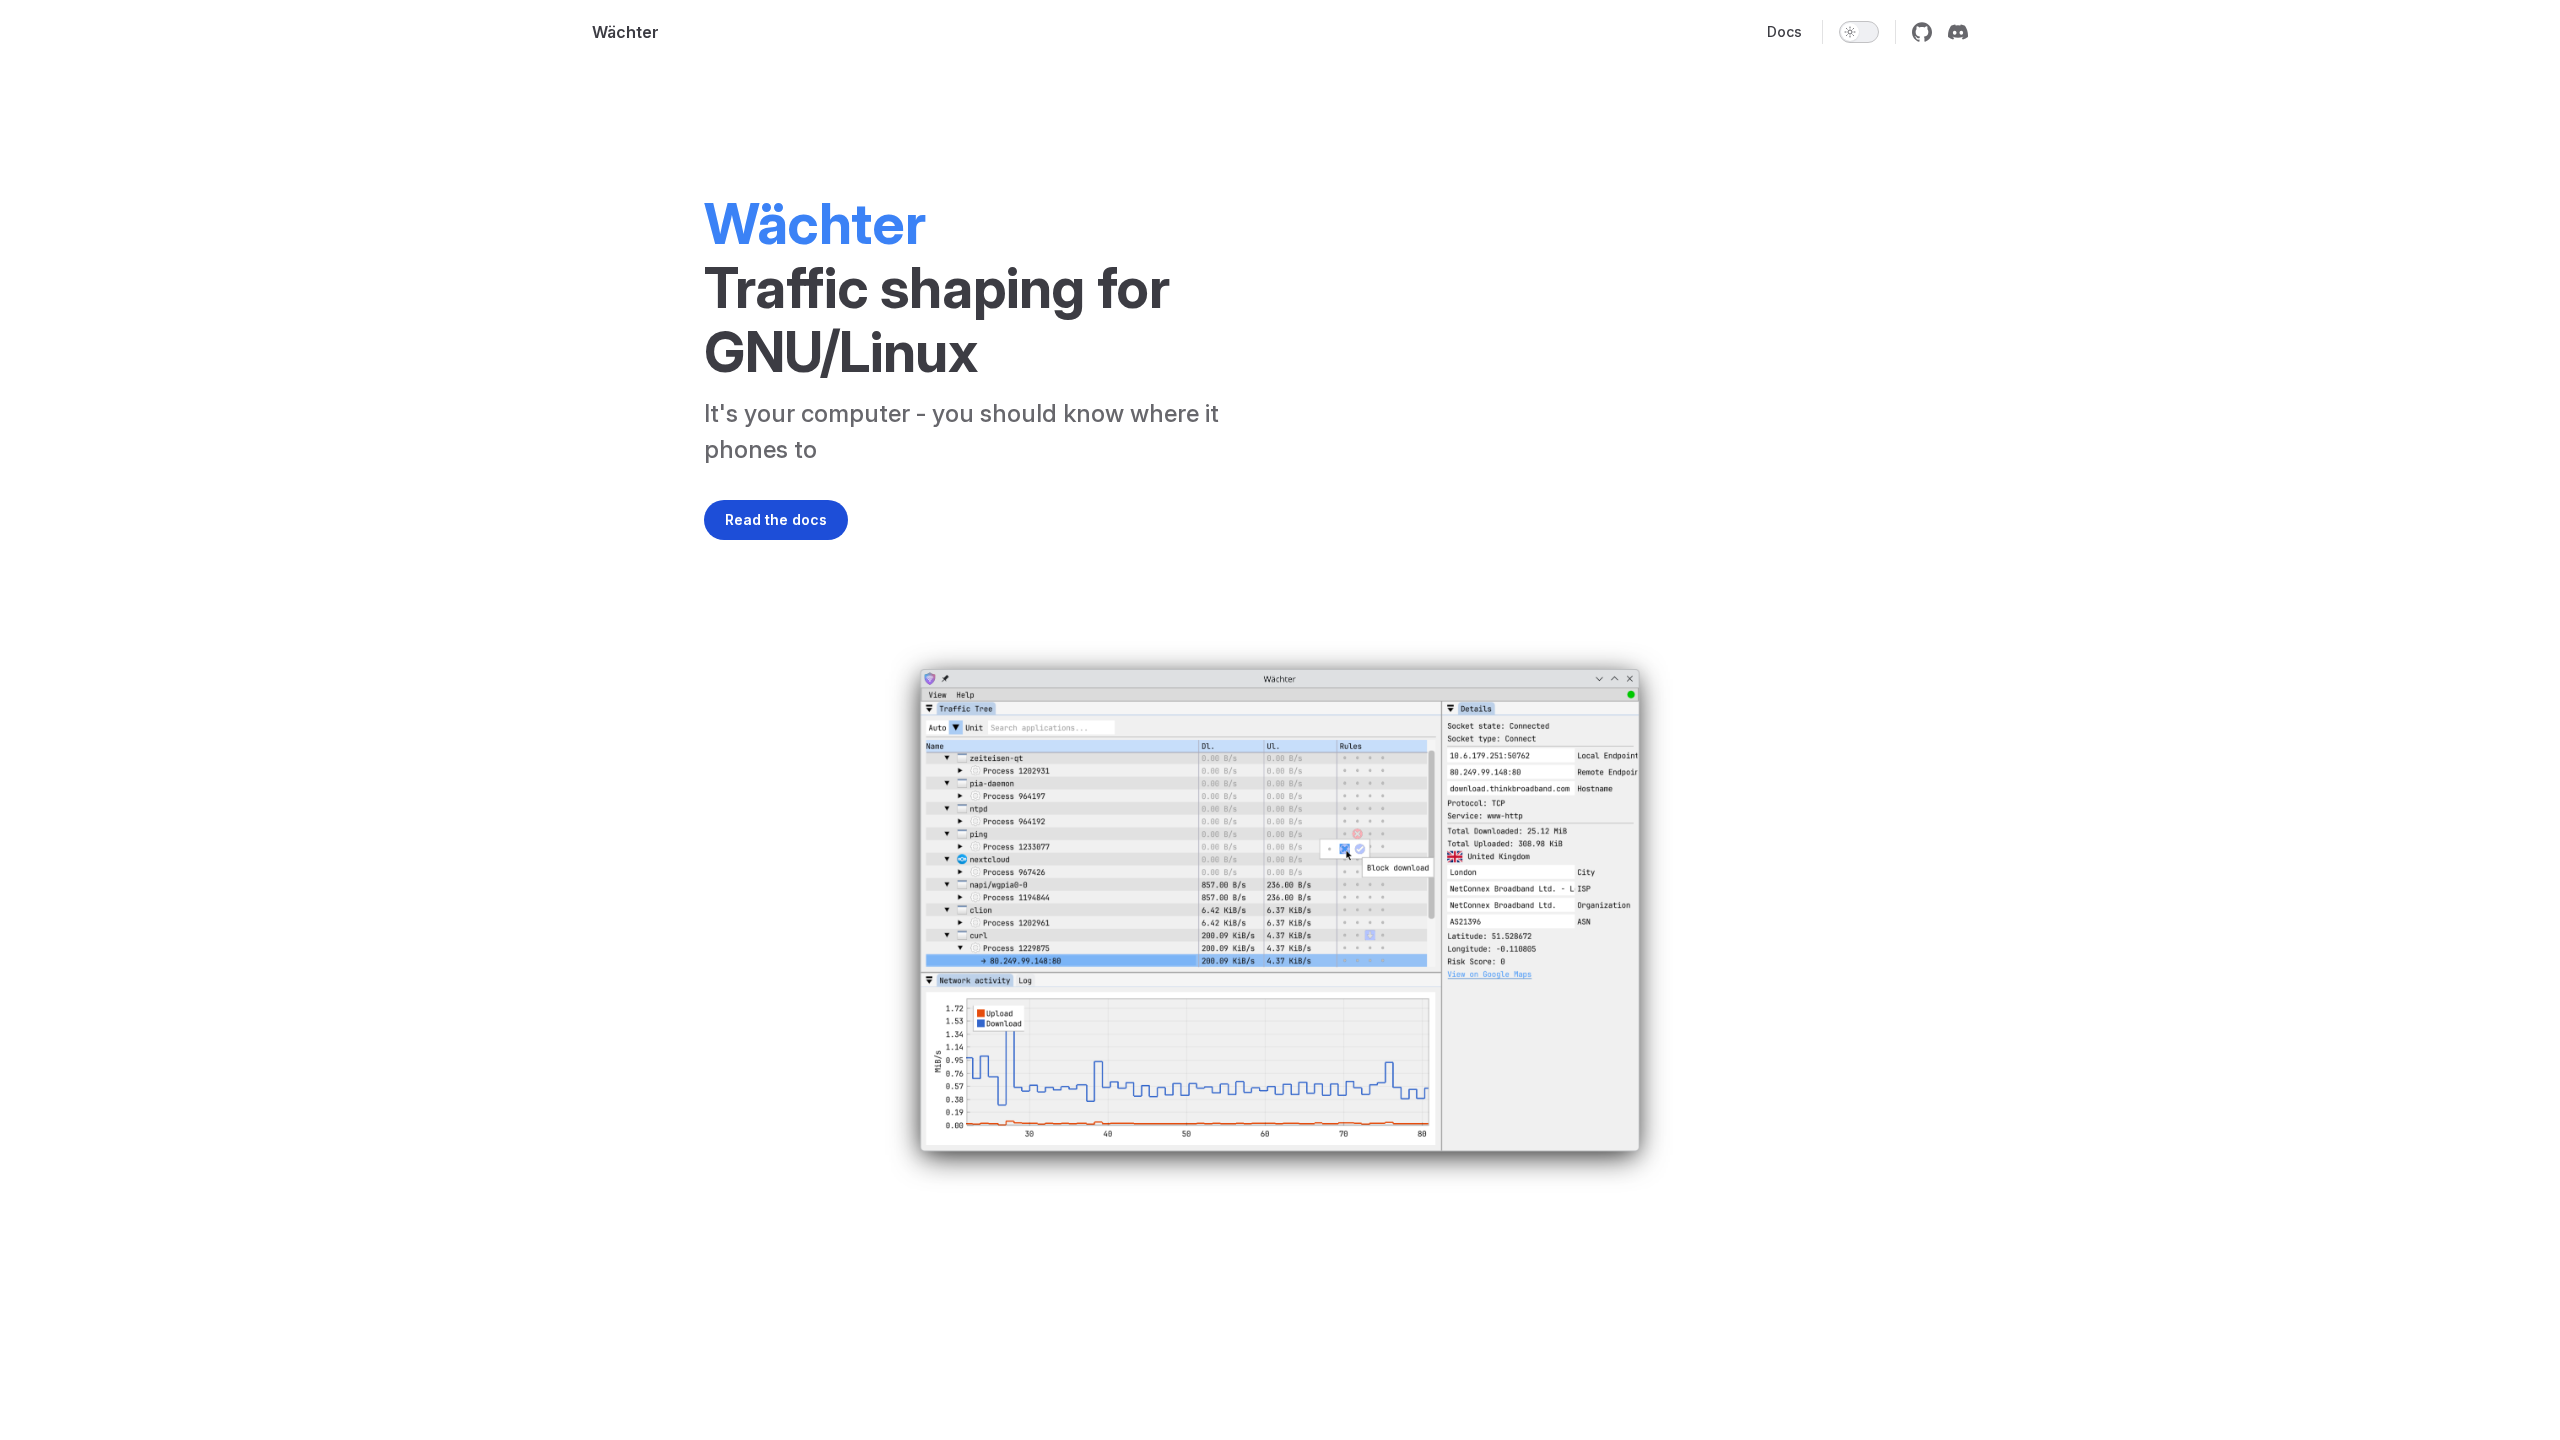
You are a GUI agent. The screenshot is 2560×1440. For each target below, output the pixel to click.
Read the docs (776, 519)
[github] (1922, 32)
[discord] (1958, 32)
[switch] (1859, 32)
